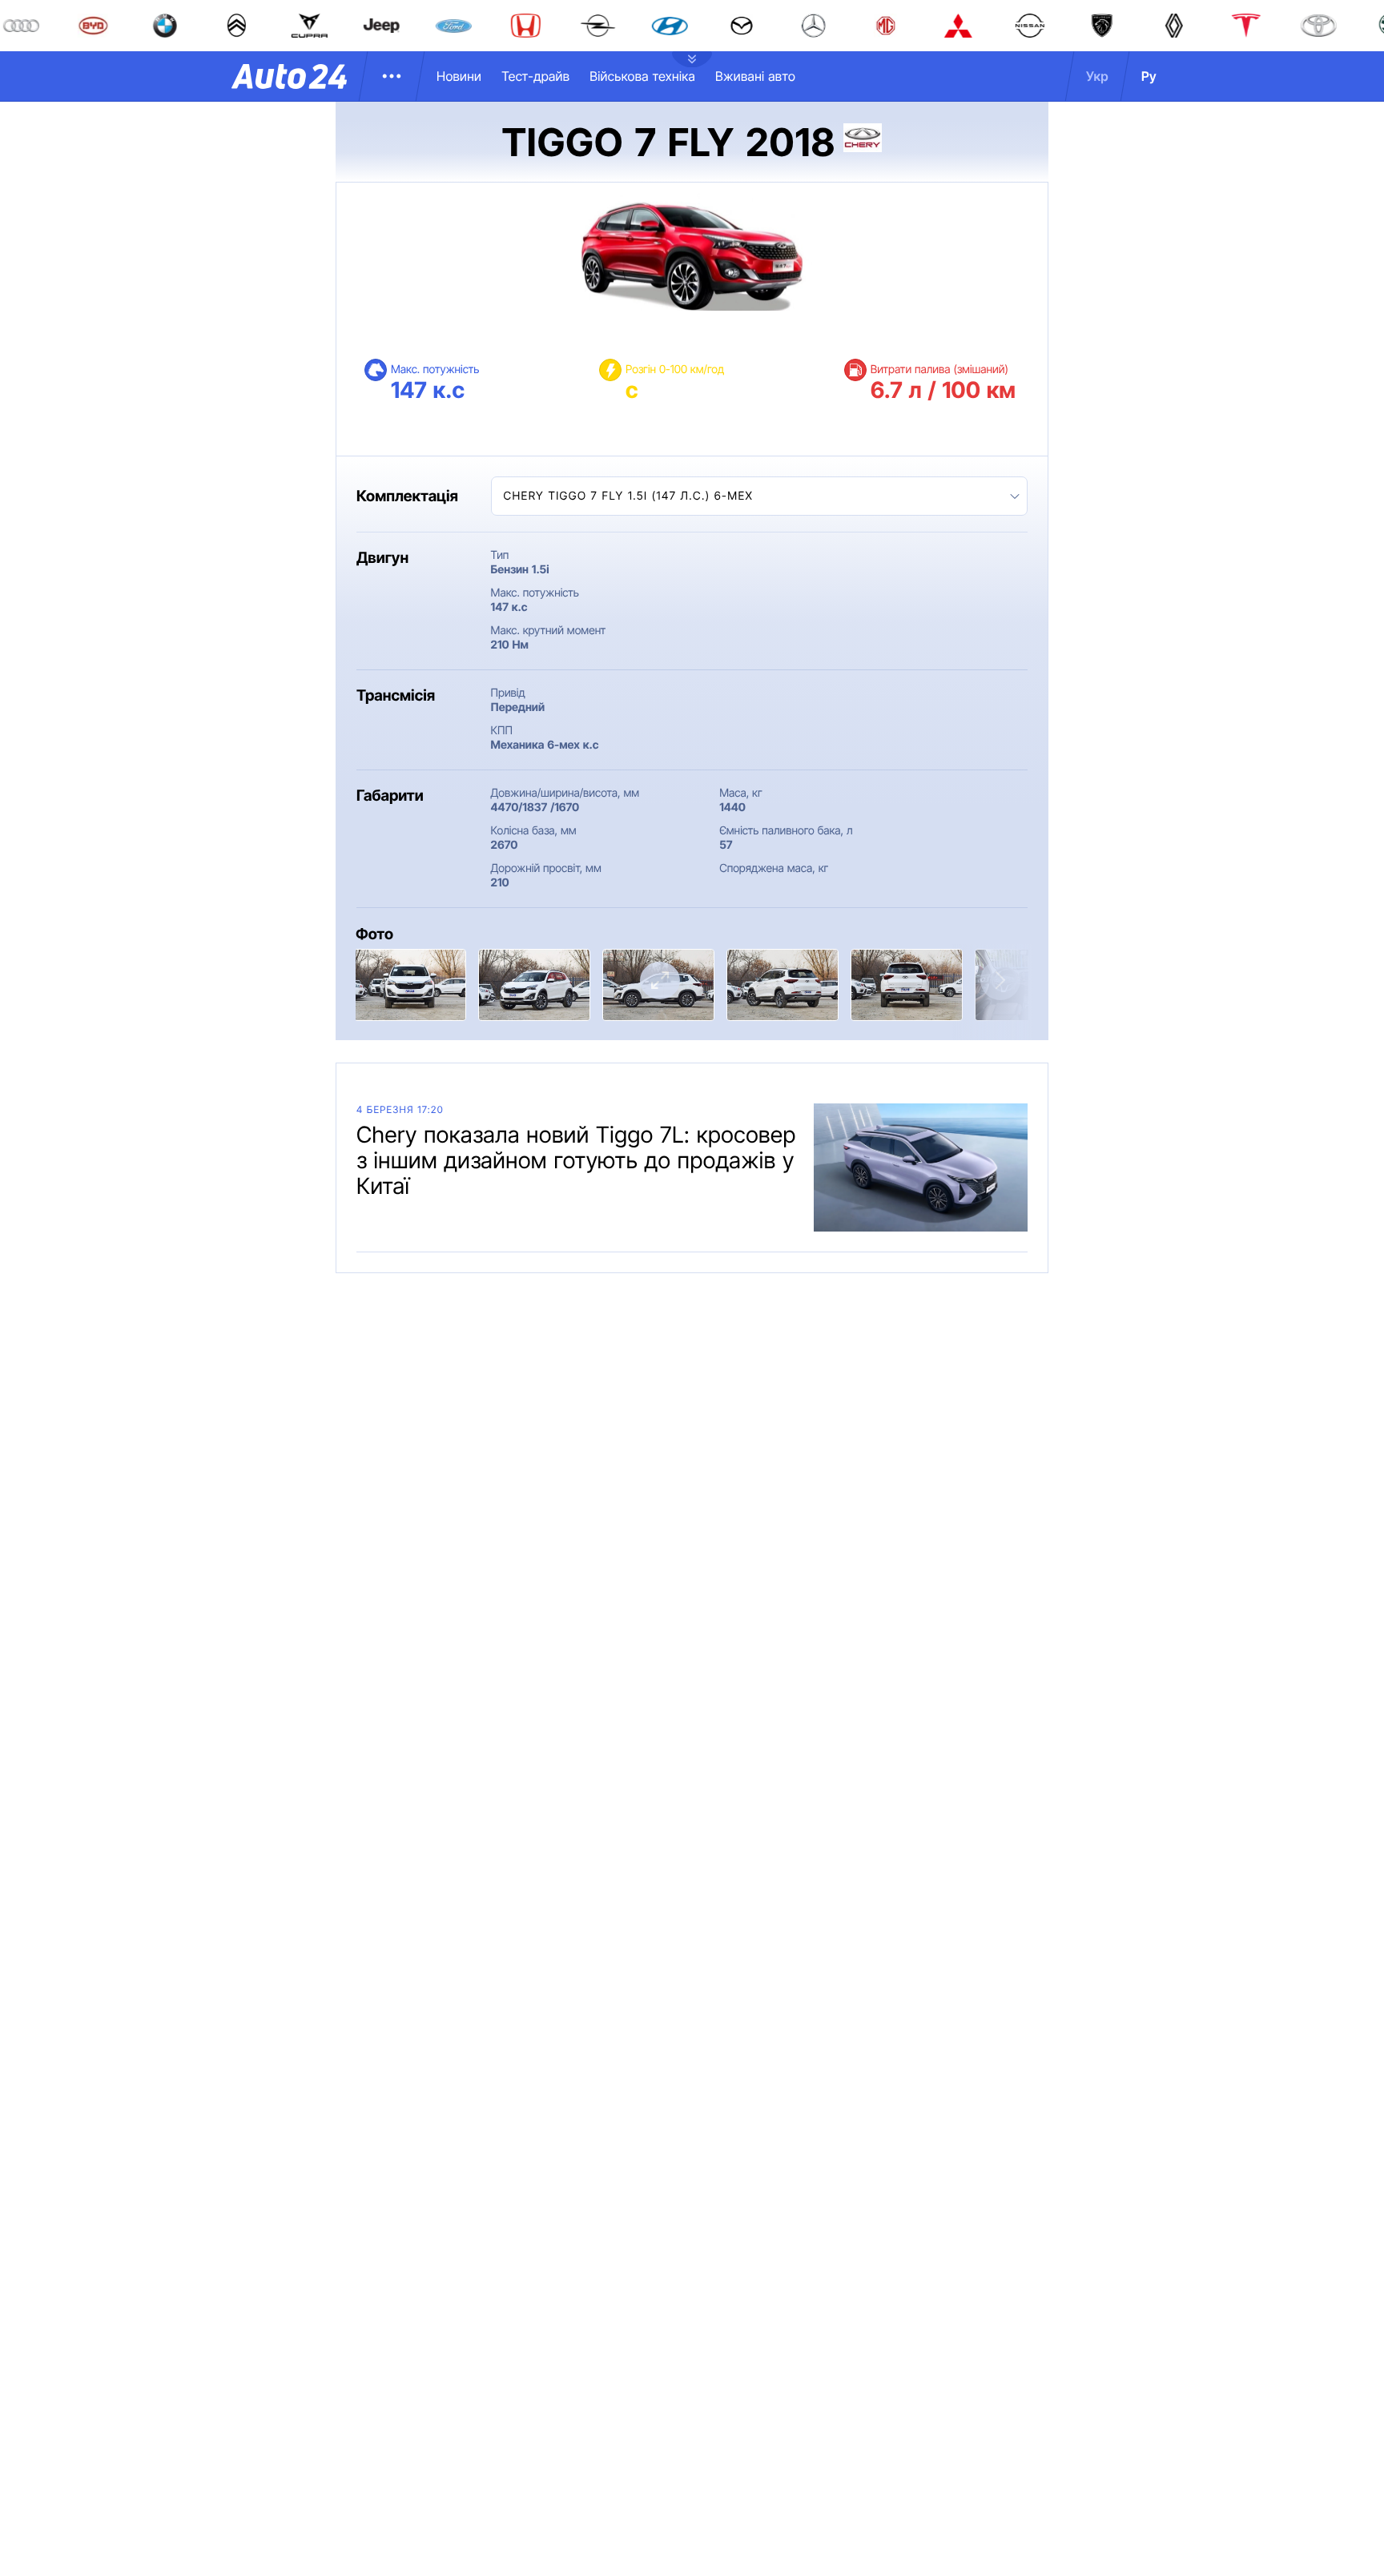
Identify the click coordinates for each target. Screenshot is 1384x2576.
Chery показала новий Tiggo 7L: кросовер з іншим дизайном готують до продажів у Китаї (576, 1160)
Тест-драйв (535, 76)
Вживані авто (755, 76)
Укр (1097, 76)
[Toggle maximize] (660, 981)
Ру (1149, 76)
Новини (459, 76)
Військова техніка (642, 76)
